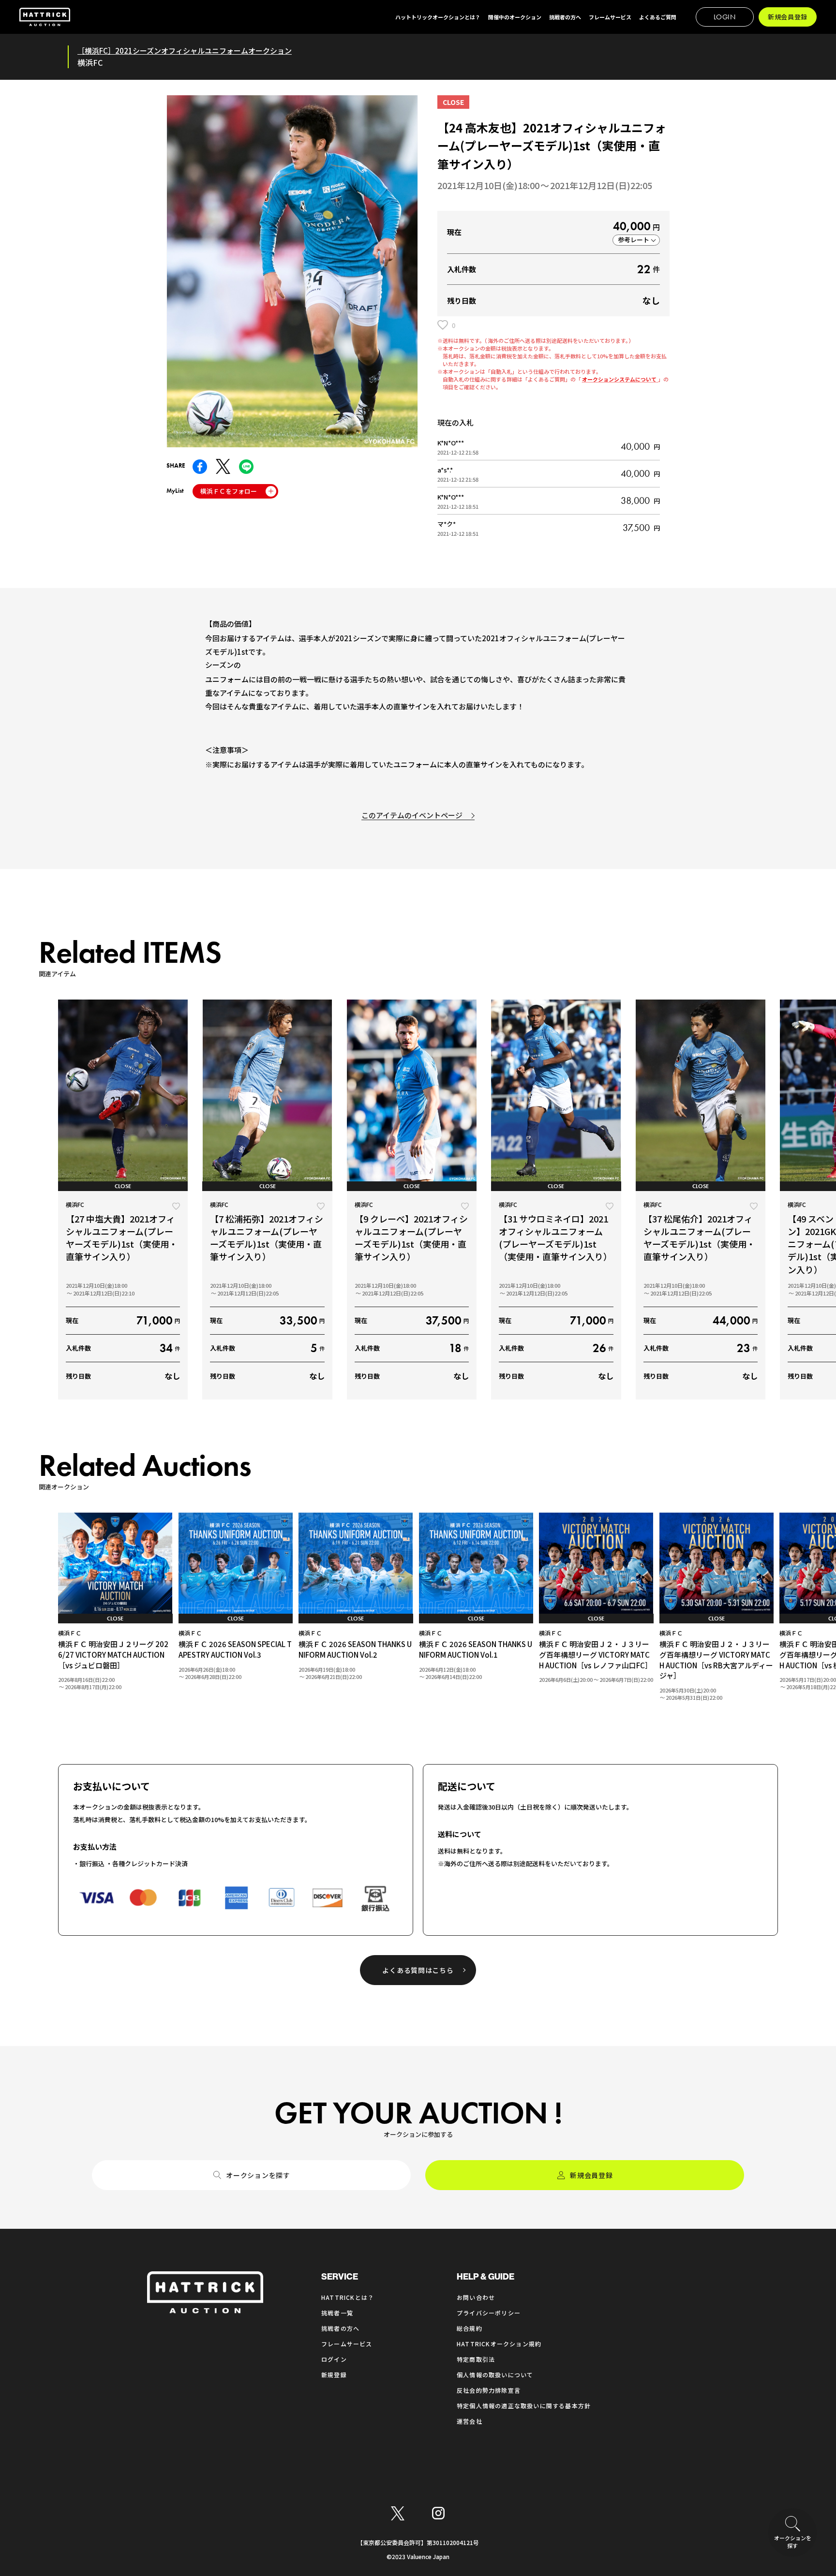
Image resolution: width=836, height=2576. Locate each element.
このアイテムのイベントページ (412, 815)
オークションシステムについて (620, 379)
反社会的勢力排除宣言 (489, 2390)
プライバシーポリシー (489, 2313)
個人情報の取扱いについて (495, 2375)
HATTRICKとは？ (348, 2297)
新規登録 (334, 2375)
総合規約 (470, 2328)
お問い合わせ (476, 2297)
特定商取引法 (476, 2359)
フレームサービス (347, 2344)
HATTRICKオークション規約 (499, 2344)
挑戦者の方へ (340, 2328)
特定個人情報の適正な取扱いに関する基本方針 (524, 2406)
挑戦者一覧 (337, 2313)
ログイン (334, 2359)
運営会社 (470, 2421)
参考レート (634, 240)
